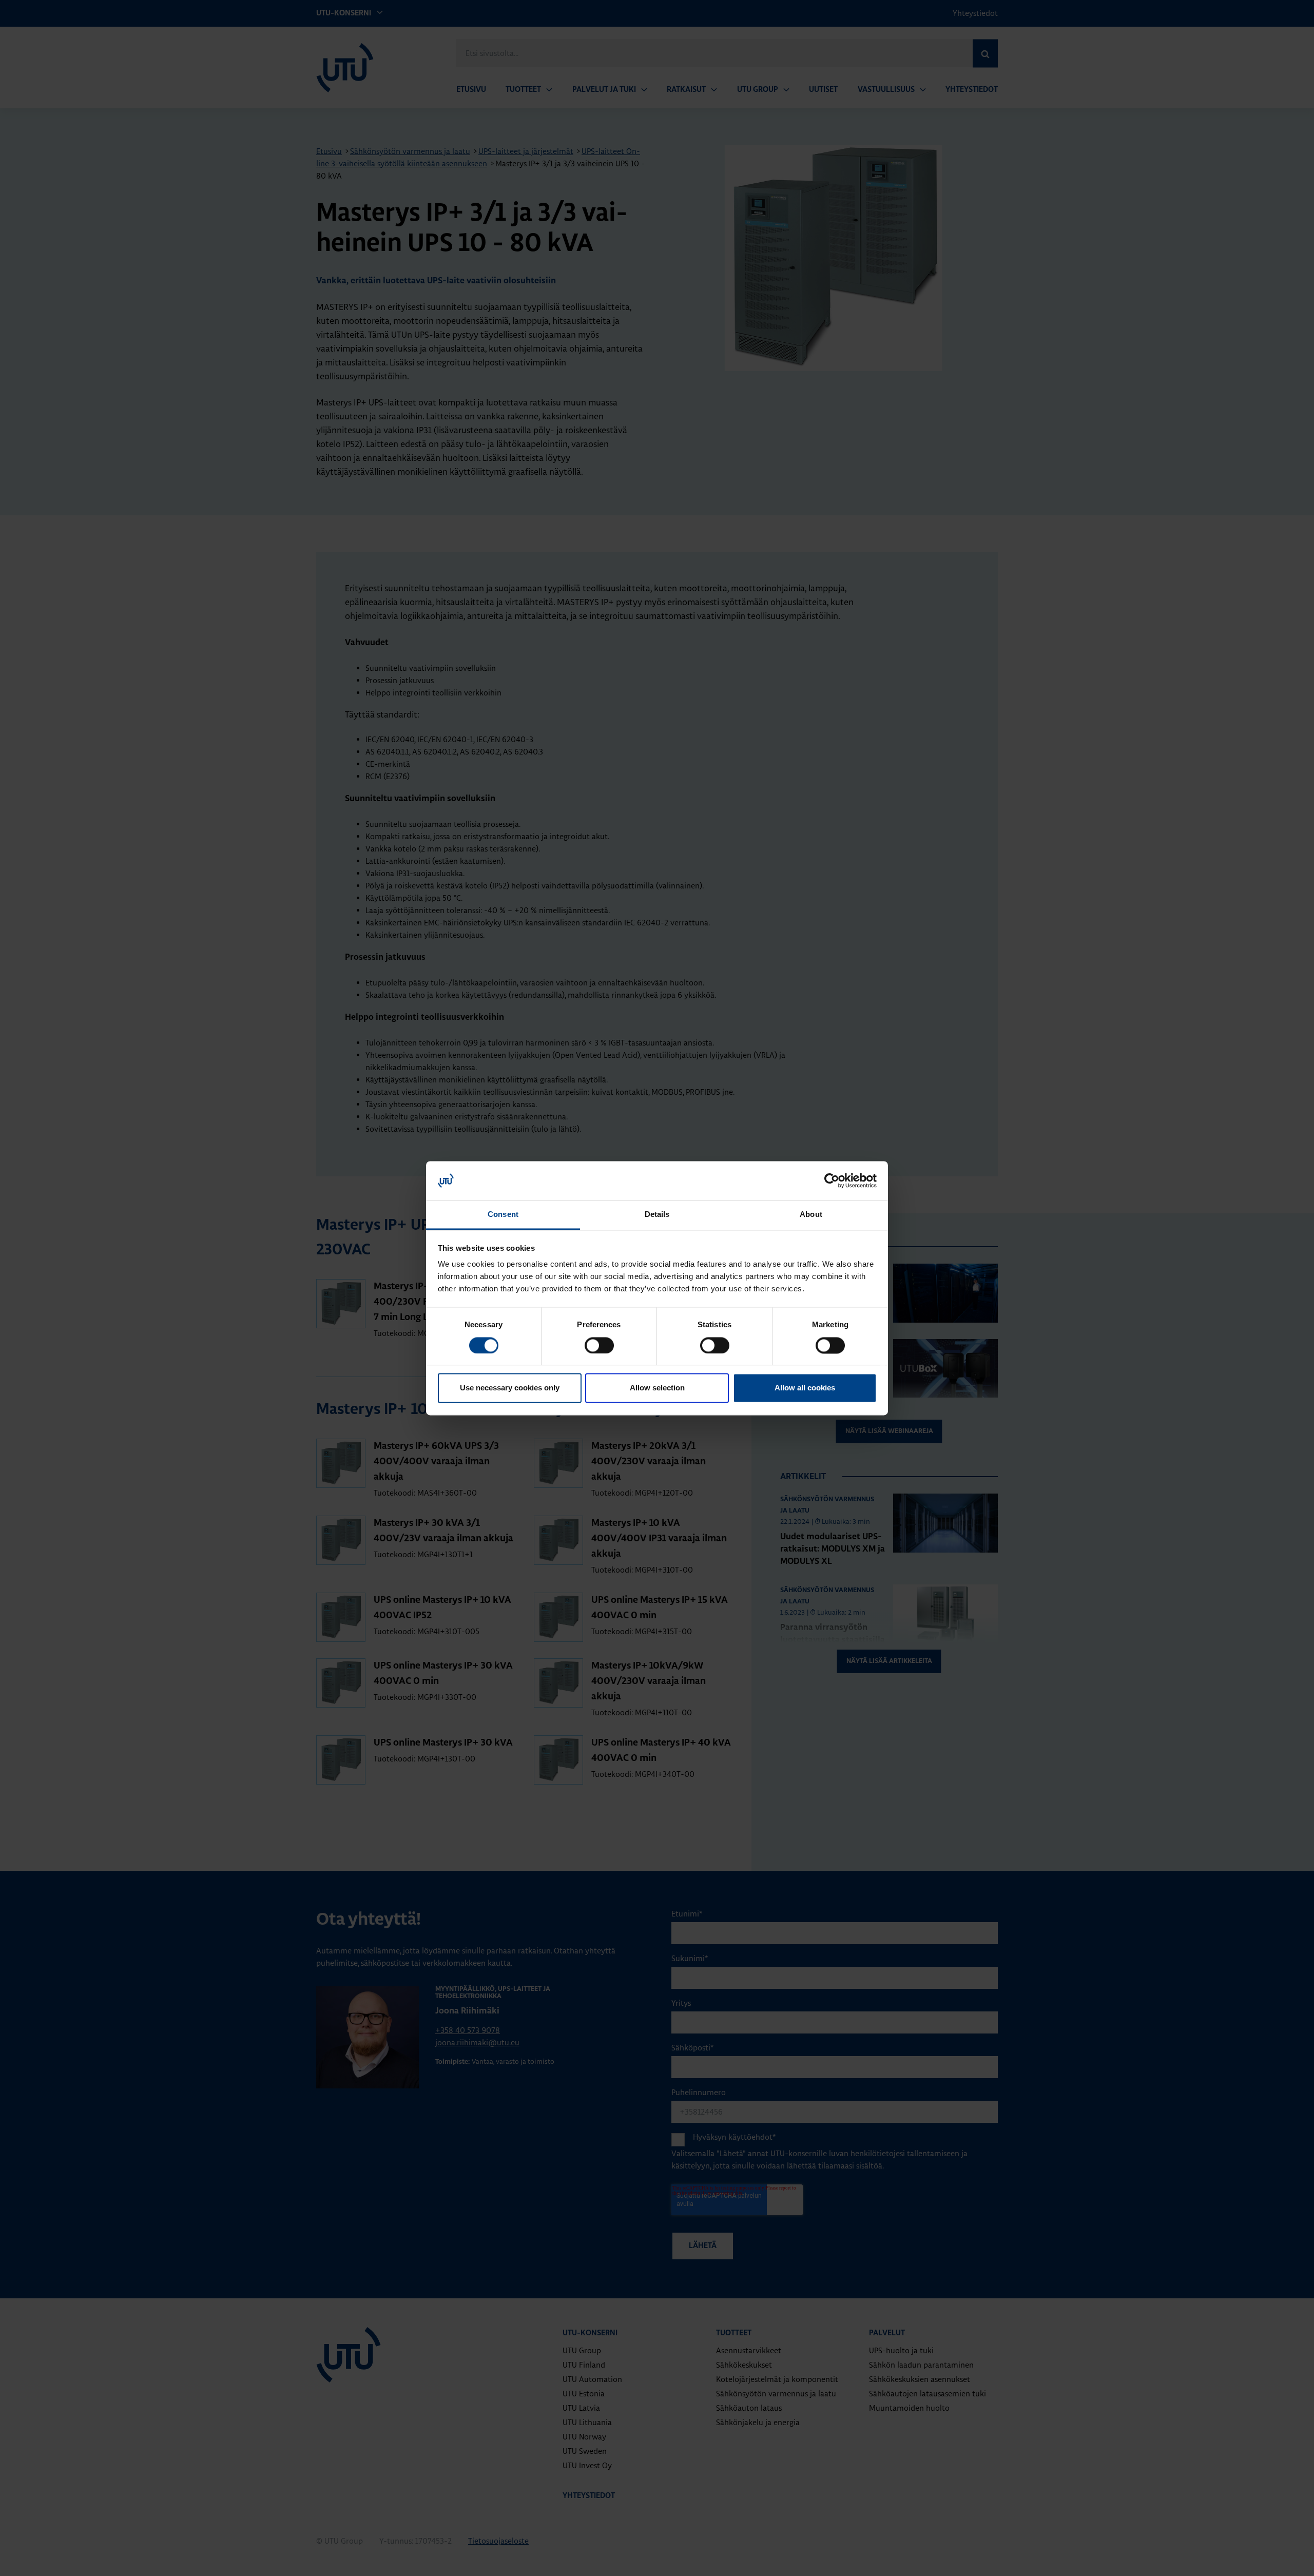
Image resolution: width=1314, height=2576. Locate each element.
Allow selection (657, 1388)
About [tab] (811, 1215)
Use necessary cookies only (510, 1388)
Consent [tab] (503, 1215)
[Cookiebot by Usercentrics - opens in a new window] (832, 1180)
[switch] (599, 1345)
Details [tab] (657, 1215)
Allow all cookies (805, 1388)
